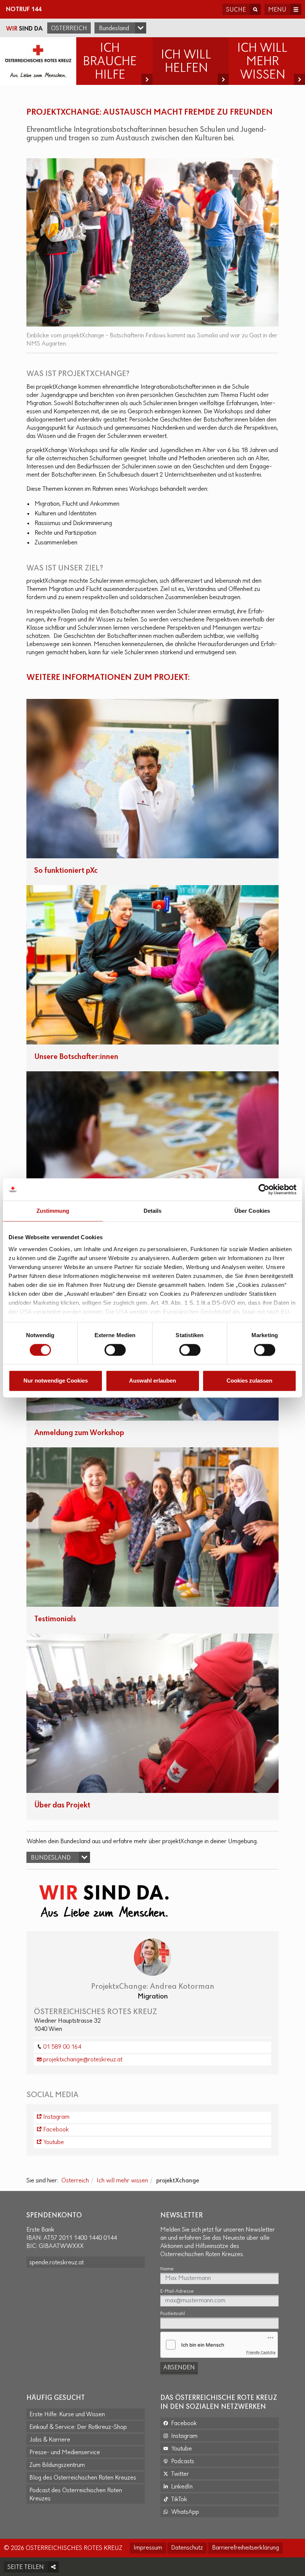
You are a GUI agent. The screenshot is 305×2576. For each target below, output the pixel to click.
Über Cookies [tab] (252, 1211)
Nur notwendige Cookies (56, 1381)
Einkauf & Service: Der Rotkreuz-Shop (78, 2427)
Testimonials (55, 1619)
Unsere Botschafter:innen (76, 1057)
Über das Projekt (62, 1805)
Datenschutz (187, 2548)
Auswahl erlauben (152, 1381)
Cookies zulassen (249, 1381)
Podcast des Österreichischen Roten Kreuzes (76, 2495)
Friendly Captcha (261, 2352)
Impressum (148, 2548)
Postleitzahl (173, 2314)
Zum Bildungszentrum (57, 2465)
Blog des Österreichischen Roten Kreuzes (83, 2478)
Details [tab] (153, 1211)
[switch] (115, 1350)
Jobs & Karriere (50, 2440)
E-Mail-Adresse (177, 2291)
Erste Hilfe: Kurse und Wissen (67, 2415)
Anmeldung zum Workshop (79, 1433)
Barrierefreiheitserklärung (245, 2548)
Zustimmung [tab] (53, 1211)
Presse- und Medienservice (65, 2453)
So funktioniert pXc (66, 871)
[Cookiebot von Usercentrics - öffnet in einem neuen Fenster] (264, 1189)
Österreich (69, 29)
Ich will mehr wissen (122, 2181)
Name (167, 2269)
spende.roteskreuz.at (57, 2263)
